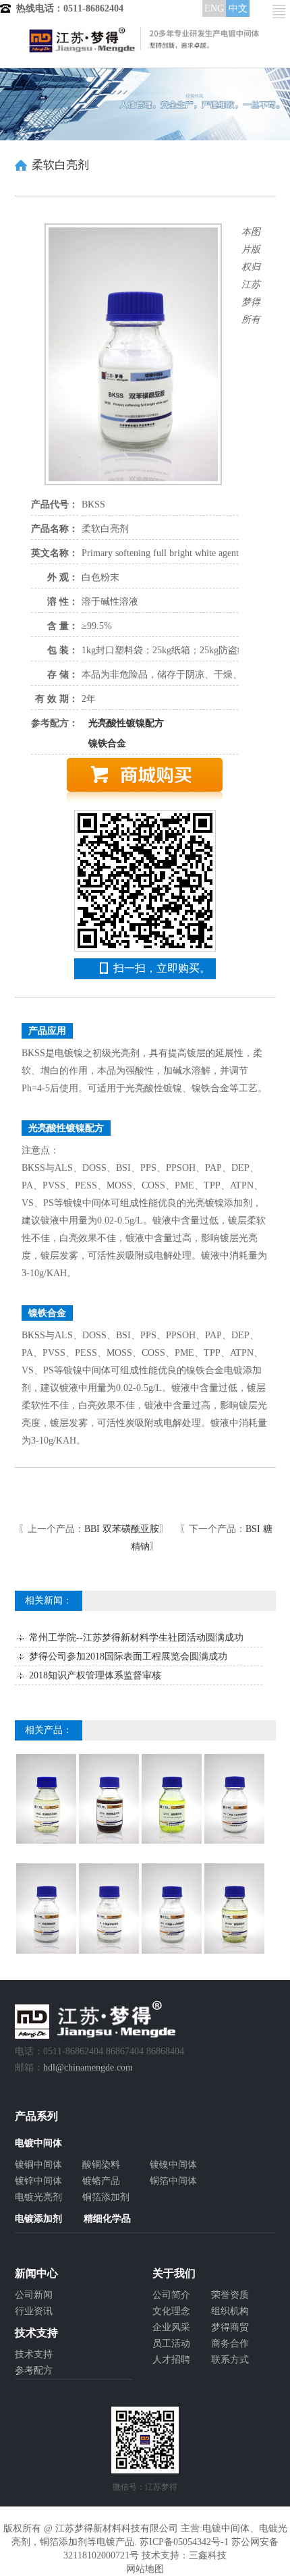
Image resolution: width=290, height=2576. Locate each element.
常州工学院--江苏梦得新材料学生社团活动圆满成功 (136, 1638)
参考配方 (34, 2371)
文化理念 (171, 2311)
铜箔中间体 (173, 2181)
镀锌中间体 (38, 2181)
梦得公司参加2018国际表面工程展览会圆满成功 (128, 1656)
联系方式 (230, 2360)
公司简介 (171, 2295)
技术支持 (34, 2354)
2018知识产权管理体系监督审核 (95, 1675)
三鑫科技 (208, 2555)
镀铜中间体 (38, 2165)
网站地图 (145, 2569)
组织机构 (230, 2311)
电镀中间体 (226, 2528)
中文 (238, 8)
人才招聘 (171, 2360)
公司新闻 (34, 2295)
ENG (214, 8)
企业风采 (171, 2327)
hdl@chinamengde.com (88, 2067)
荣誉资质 (230, 2295)
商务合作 (230, 2344)
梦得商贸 (230, 2327)
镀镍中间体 (173, 2165)
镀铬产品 (101, 2181)
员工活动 (171, 2344)
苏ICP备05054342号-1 (184, 2542)
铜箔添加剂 (106, 2197)
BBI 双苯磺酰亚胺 (122, 1529)
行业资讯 (34, 2311)
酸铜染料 (101, 2165)
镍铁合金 (107, 743)
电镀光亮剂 (38, 2197)
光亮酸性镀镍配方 (126, 723)
